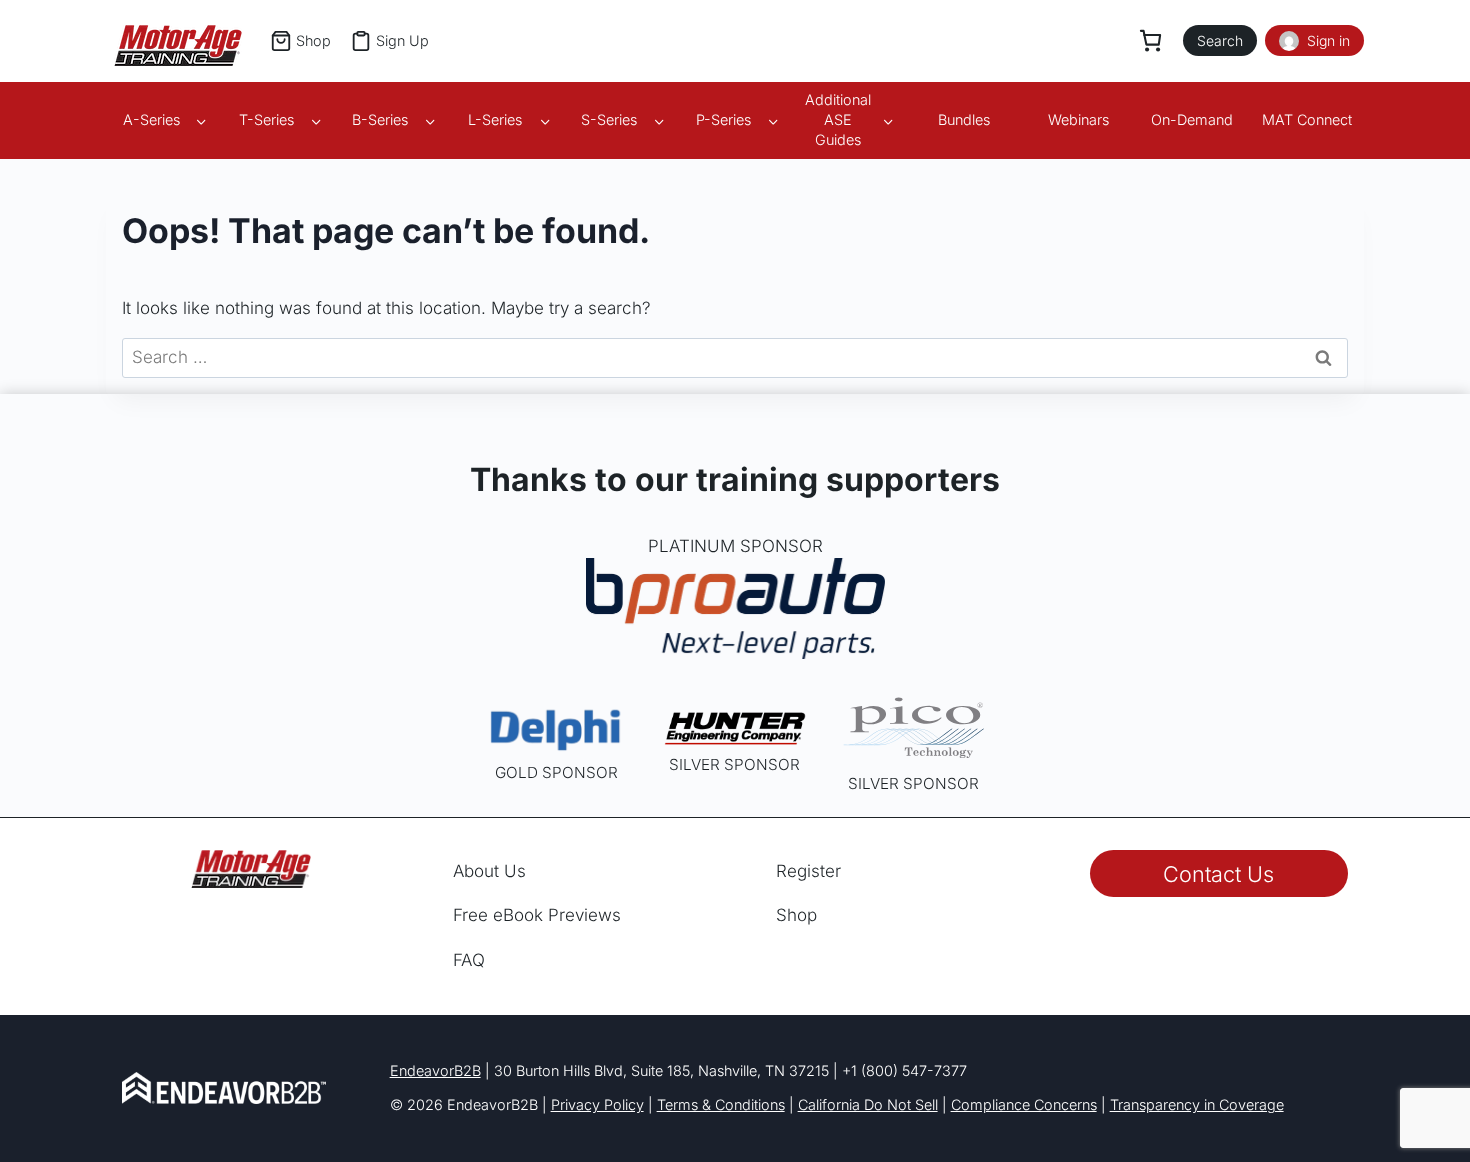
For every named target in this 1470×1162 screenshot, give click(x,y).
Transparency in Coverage (1197, 1104)
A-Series (151, 119)
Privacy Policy (597, 1104)
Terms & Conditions (721, 1104)
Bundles (964, 119)
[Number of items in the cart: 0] (1150, 40)
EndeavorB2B (435, 1070)
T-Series (266, 119)
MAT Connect (1307, 119)
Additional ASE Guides (838, 119)
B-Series (380, 119)
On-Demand (1192, 119)
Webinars (1078, 119)
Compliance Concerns (1024, 1104)
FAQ (469, 960)
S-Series (609, 119)
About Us (489, 871)
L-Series (495, 119)
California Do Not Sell (868, 1104)
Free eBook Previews (537, 915)
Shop (796, 915)
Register (808, 871)
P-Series (723, 119)
